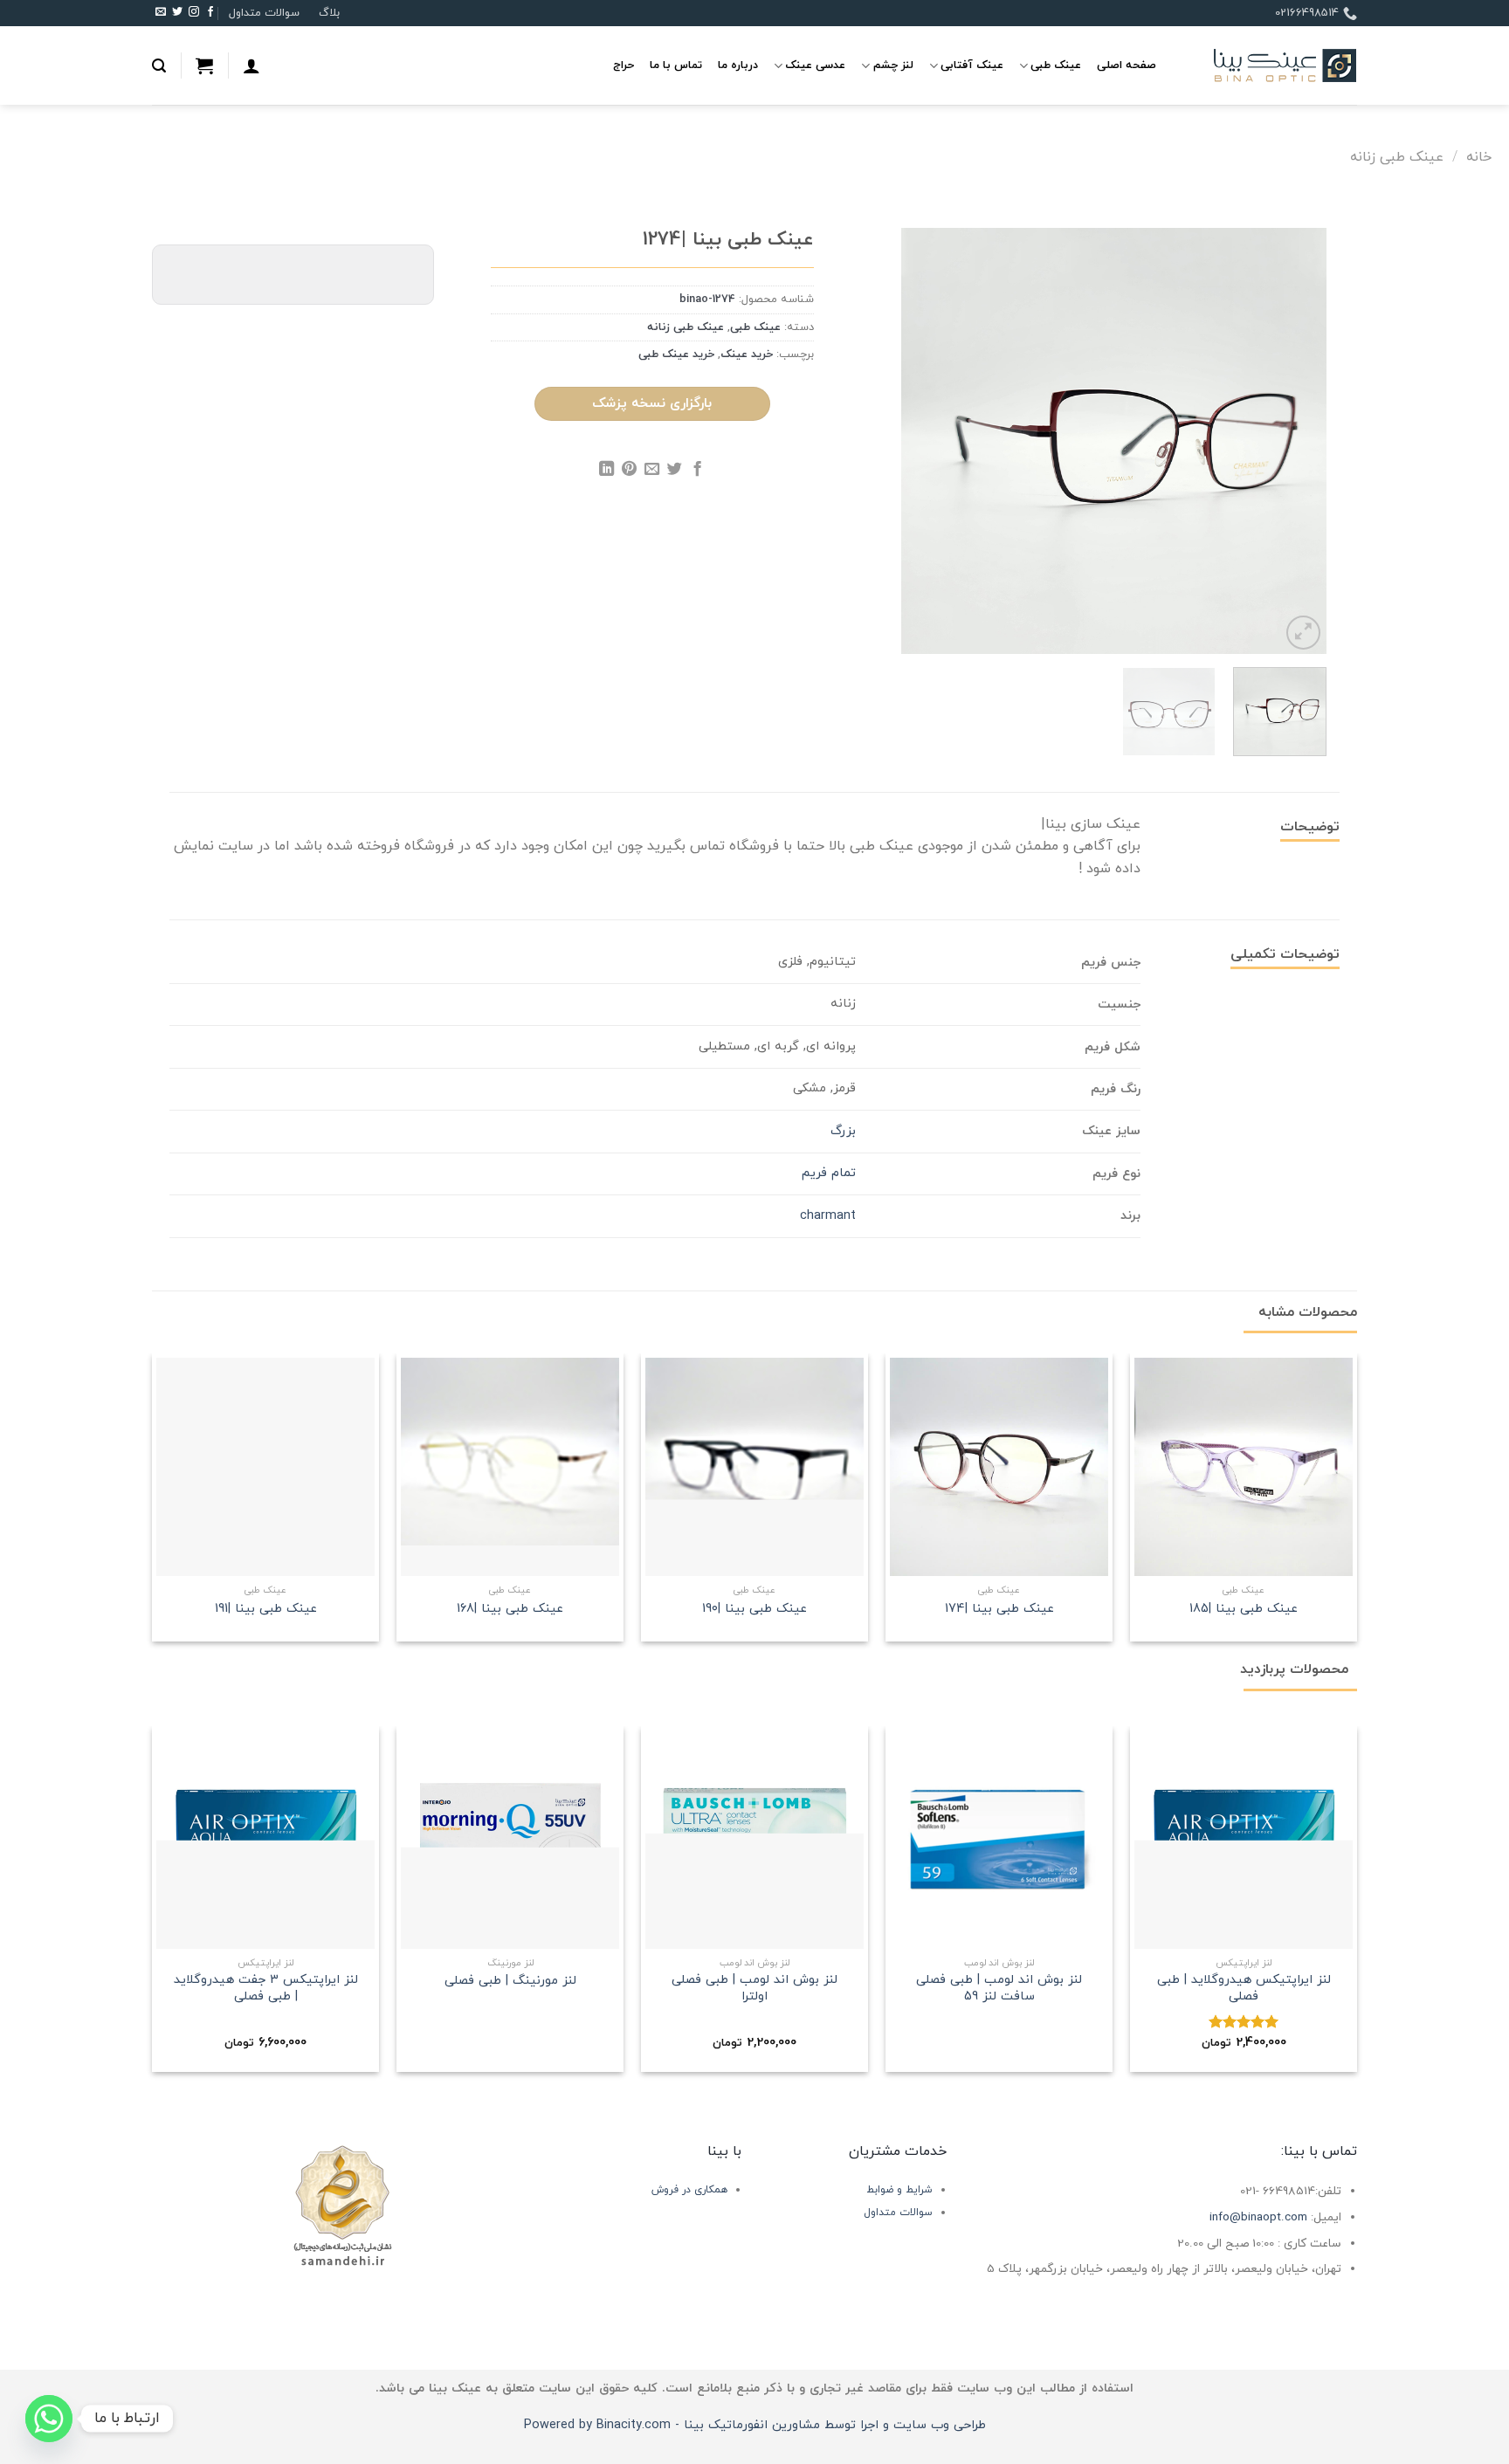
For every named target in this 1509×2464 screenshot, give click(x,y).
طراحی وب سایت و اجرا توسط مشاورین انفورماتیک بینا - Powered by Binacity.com (755, 2425)
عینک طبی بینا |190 (754, 1610)
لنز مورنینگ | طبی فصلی (510, 1982)
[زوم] (1303, 633)
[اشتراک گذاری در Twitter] (675, 471)
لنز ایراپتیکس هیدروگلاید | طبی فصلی (1244, 1989)
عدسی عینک (815, 65)
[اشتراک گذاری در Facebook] (697, 471)
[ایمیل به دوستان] (652, 471)
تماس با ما (676, 65)
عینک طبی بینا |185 (1244, 1610)
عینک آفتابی (972, 65)
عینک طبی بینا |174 (999, 1610)
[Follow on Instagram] (194, 13)
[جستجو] (159, 66)
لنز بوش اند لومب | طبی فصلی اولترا (754, 1989)
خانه (1479, 157)
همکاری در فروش (689, 2190)
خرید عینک (747, 354)
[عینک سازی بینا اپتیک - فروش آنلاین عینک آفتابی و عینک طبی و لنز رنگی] (1270, 66)
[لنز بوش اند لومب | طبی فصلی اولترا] (754, 1840)
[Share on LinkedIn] (606, 471)
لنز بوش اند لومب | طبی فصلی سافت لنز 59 (999, 1989)
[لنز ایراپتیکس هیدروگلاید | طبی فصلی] (1244, 1840)
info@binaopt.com (1258, 2217)
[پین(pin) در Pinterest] (629, 471)
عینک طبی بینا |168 (510, 1610)
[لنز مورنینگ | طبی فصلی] (510, 1840)
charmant (828, 1216)
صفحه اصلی (1127, 65)
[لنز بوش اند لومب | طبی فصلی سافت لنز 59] (999, 1840)
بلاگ (329, 13)
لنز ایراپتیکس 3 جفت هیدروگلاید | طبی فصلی (266, 1989)
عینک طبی (1056, 65)
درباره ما (738, 65)
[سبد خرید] (204, 65)
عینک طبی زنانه (1397, 157)
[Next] (919, 441)
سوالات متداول (264, 13)
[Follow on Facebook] (210, 13)
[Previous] (1296, 441)
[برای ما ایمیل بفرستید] (161, 13)
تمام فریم (829, 1173)
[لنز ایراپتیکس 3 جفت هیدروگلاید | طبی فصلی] (265, 1840)
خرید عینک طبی (676, 354)
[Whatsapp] (49, 2419)
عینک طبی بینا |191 (266, 1610)
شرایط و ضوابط (899, 2190)
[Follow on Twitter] (177, 13)
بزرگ (843, 1131)
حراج (624, 65)
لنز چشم (893, 65)
